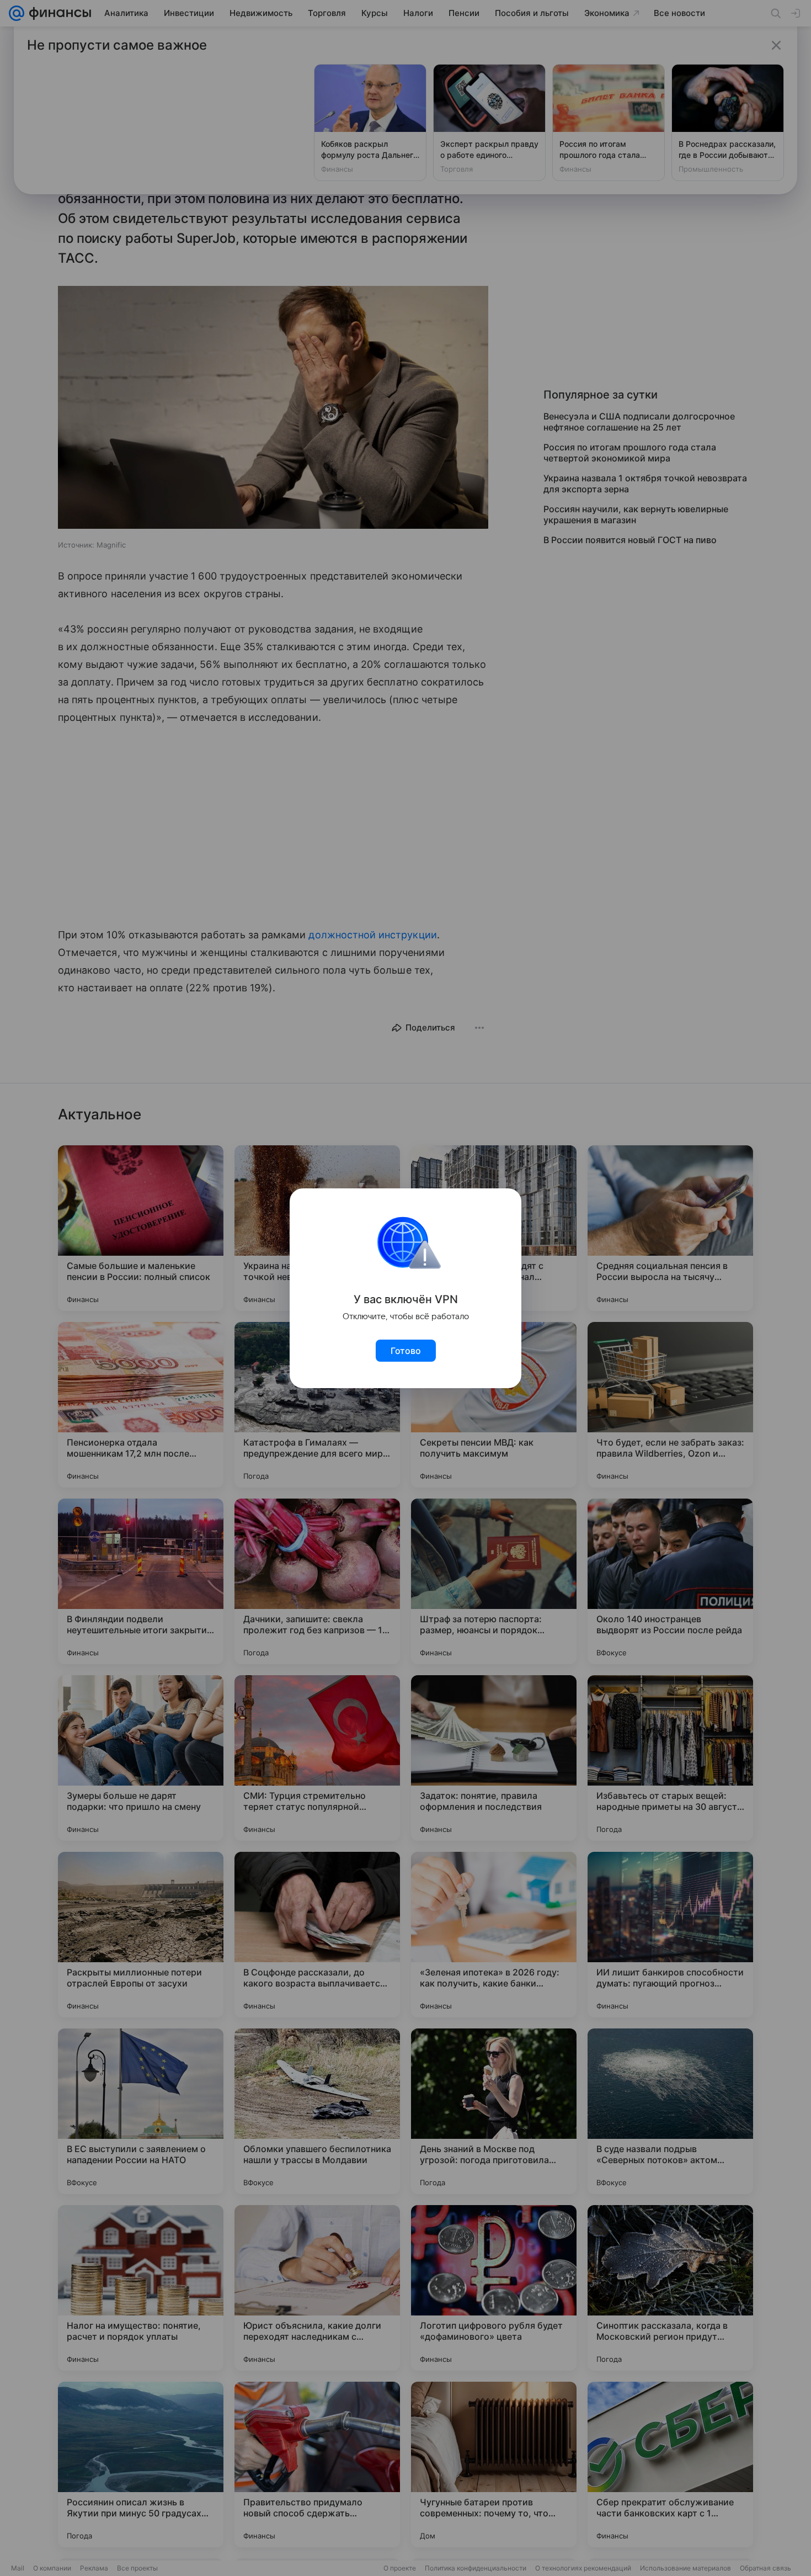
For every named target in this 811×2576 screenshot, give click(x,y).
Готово (406, 1351)
